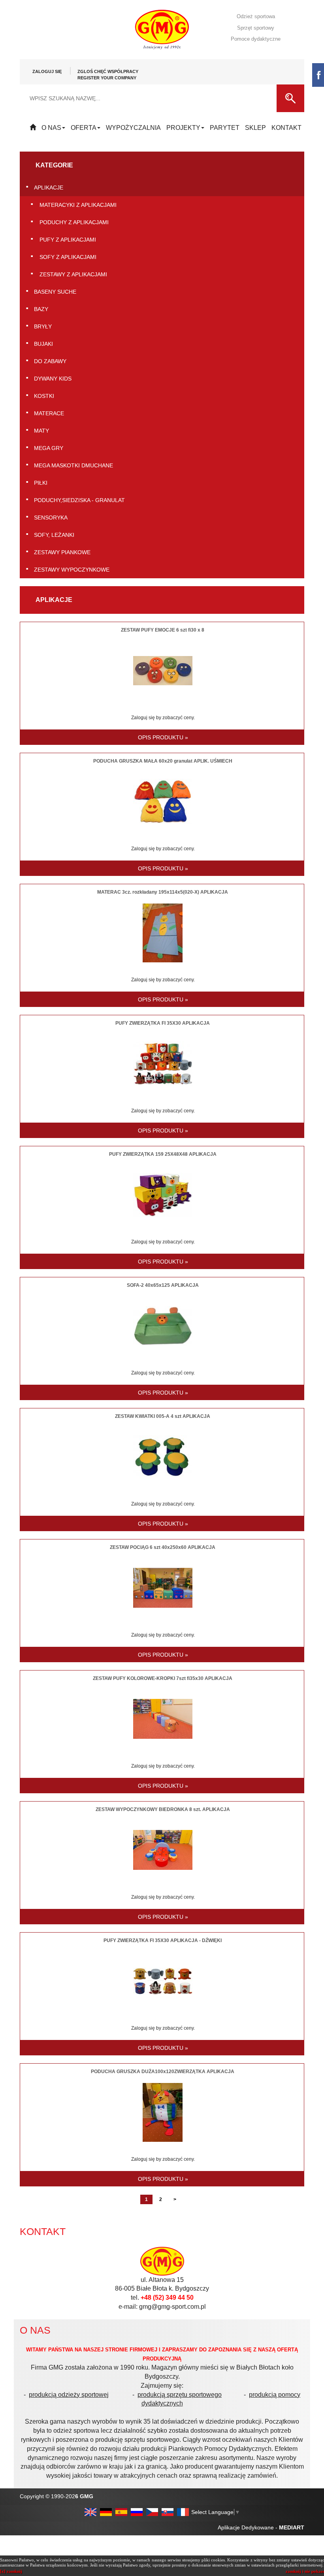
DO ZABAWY (50, 361)
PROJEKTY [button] (183, 128)
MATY (41, 431)
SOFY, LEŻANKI (54, 535)
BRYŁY (43, 326)
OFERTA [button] (84, 128)
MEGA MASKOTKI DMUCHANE (73, 465)
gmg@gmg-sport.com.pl (172, 2307)
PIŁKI (41, 483)
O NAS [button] (51, 128)
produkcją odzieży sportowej (69, 2395)
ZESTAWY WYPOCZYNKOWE (72, 570)
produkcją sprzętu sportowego (180, 2395)
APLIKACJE (49, 187)
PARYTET (225, 128)
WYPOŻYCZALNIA (133, 128)
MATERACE (49, 413)
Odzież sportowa (256, 16)
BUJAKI (43, 344)
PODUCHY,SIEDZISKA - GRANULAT (79, 500)
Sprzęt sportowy (256, 28)
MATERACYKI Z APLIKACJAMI (78, 205)
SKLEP (255, 128)
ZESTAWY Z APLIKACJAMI (73, 274)
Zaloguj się (47, 71)
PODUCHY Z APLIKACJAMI (74, 222)
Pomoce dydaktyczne (256, 39)
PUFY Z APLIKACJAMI (68, 240)
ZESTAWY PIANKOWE (62, 552)
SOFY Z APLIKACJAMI (68, 257)
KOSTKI (44, 396)
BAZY (41, 309)
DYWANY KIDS (53, 379)
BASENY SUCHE (55, 292)
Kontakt (286, 128)
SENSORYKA (51, 517)
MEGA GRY (49, 448)
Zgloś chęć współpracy (108, 75)
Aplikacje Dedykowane (246, 2527)
